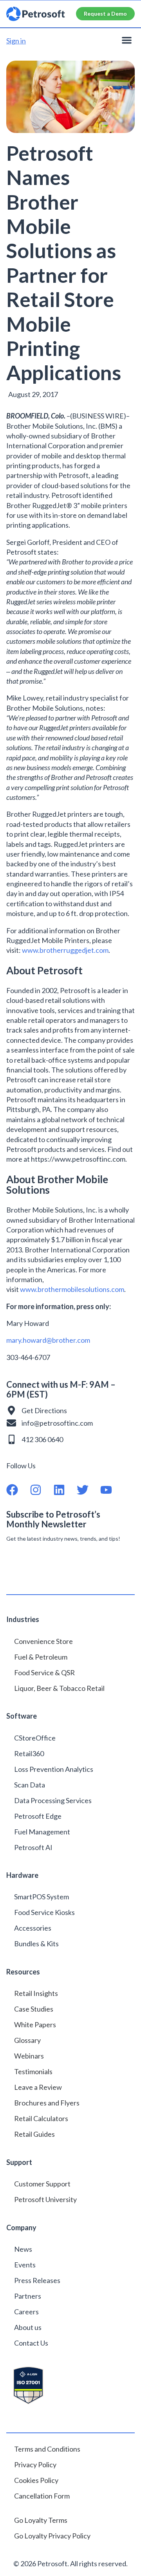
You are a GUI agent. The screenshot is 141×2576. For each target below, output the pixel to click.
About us (28, 2327)
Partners (28, 2296)
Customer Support (42, 2184)
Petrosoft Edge (38, 1816)
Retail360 (29, 1753)
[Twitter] (89, 1490)
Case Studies (34, 2009)
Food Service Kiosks (44, 1912)
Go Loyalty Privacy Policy (53, 2536)
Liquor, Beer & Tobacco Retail (59, 1688)
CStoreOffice (35, 1738)
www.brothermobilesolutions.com (72, 1289)
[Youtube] (112, 1490)
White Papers (35, 2025)
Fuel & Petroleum (41, 1657)
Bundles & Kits (36, 1944)
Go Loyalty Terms (41, 2520)
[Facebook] (18, 1490)
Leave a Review (38, 2087)
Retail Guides (34, 2134)
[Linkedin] (65, 1490)
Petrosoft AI (33, 1847)
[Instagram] (42, 1490)
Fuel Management (42, 1832)
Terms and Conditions (47, 2449)
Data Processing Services (53, 1800)
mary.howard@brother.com (48, 1340)
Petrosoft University (45, 2199)
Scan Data (30, 1785)
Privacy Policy (35, 2465)
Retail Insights (36, 1993)
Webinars (29, 2056)
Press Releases (37, 2280)
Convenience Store (43, 1641)
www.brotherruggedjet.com (65, 950)
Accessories (33, 1928)
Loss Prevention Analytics (54, 1769)
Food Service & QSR (44, 1672)
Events (25, 2265)
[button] (127, 40)
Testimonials (33, 2071)
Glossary (27, 2040)
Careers (26, 2312)
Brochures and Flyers (47, 2103)
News (23, 2249)
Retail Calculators (41, 2118)
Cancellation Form (42, 2496)
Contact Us (31, 2343)
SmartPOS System (42, 1897)
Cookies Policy (36, 2480)
